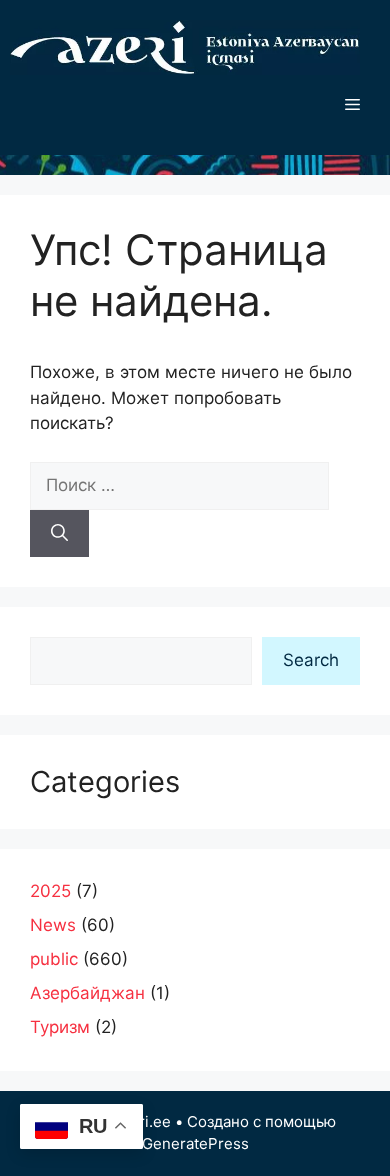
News (53, 925)
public (54, 959)
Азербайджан (87, 993)
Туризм (60, 1027)
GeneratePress (195, 1143)
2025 (50, 891)
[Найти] (59, 534)
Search (311, 660)
